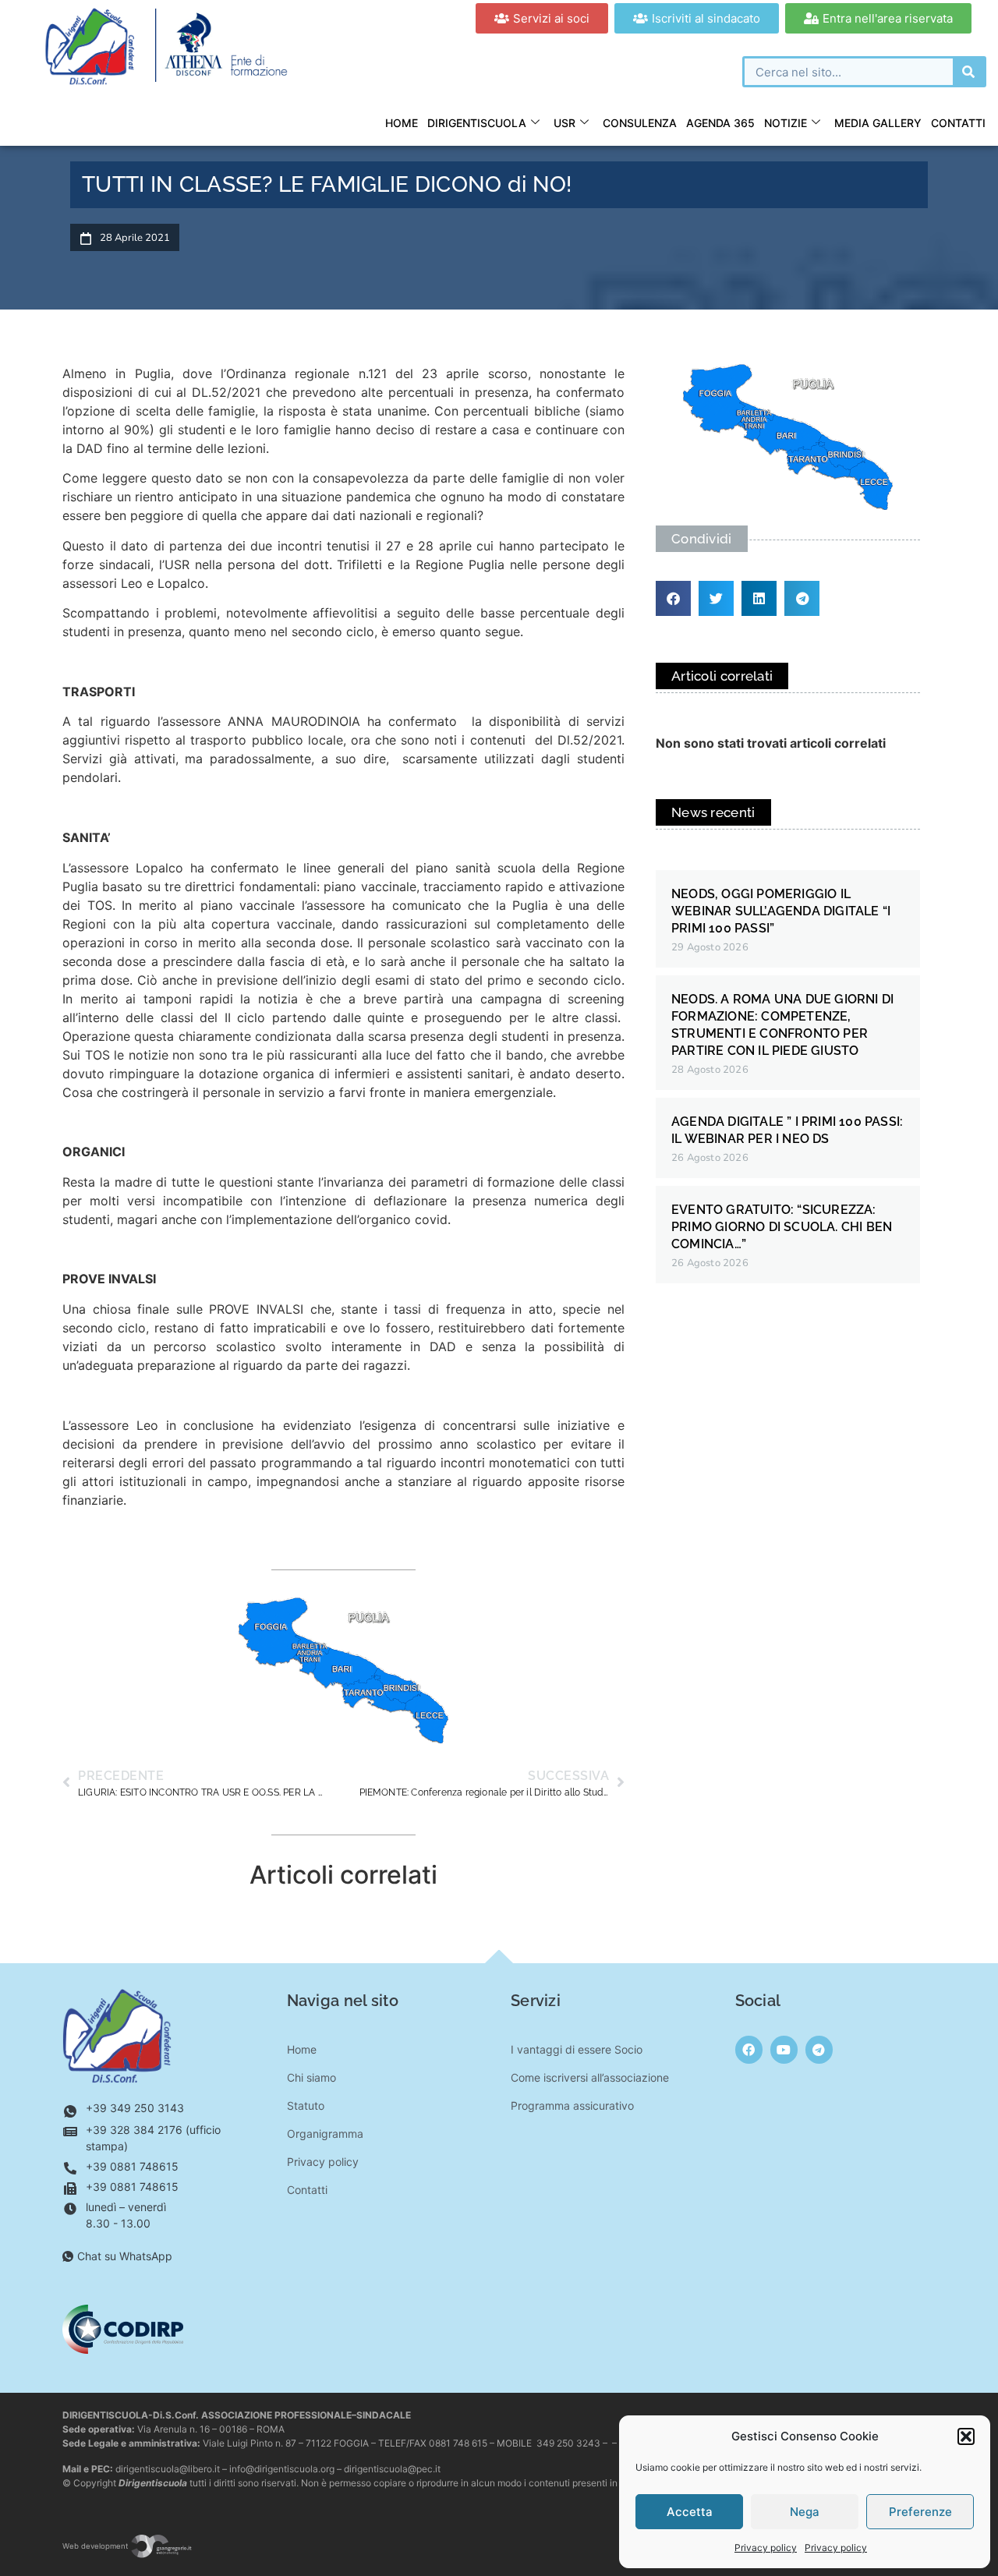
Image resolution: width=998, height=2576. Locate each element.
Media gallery (878, 123)
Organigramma (325, 2134)
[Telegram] (819, 2049)
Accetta (690, 2512)
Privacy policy (766, 2548)
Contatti (958, 123)
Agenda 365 (720, 123)
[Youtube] (784, 2049)
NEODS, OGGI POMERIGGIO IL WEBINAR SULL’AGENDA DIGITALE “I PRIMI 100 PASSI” (781, 911)
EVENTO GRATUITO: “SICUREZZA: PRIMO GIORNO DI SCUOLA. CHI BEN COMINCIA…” (782, 1227)
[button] (966, 2436)
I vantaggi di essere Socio (577, 2049)
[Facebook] (749, 2049)
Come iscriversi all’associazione (590, 2077)
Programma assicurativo (572, 2105)
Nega (805, 2512)
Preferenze (920, 2512)
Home (402, 123)
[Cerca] (968, 72)
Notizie (786, 123)
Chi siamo (311, 2077)
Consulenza (640, 123)
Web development (96, 2546)
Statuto (306, 2105)
